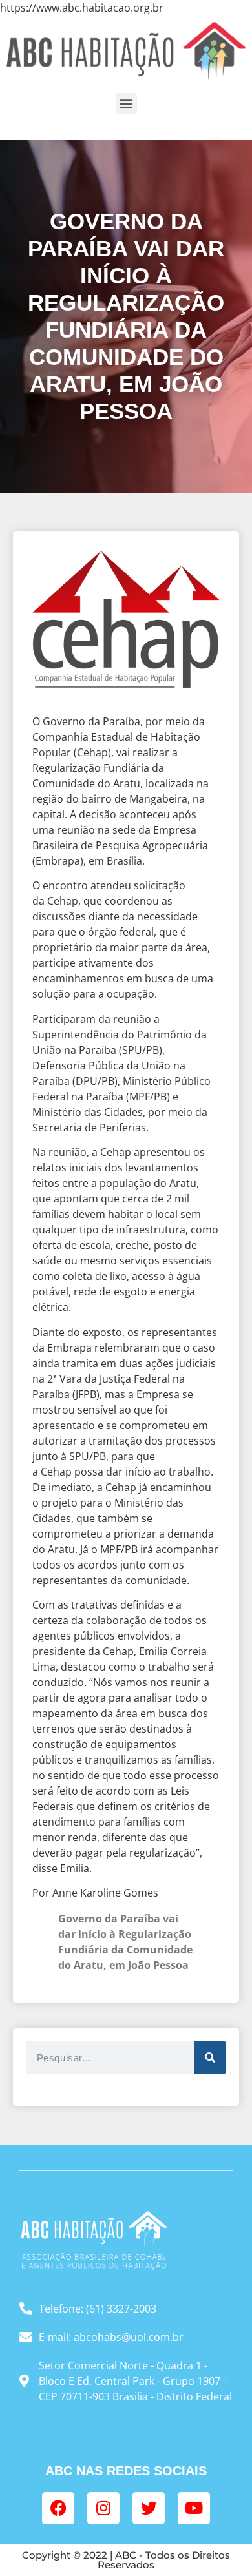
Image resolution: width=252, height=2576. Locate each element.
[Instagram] (103, 2508)
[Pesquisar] (210, 2057)
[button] (126, 104)
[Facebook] (58, 2508)
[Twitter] (149, 2508)
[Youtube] (194, 2508)
